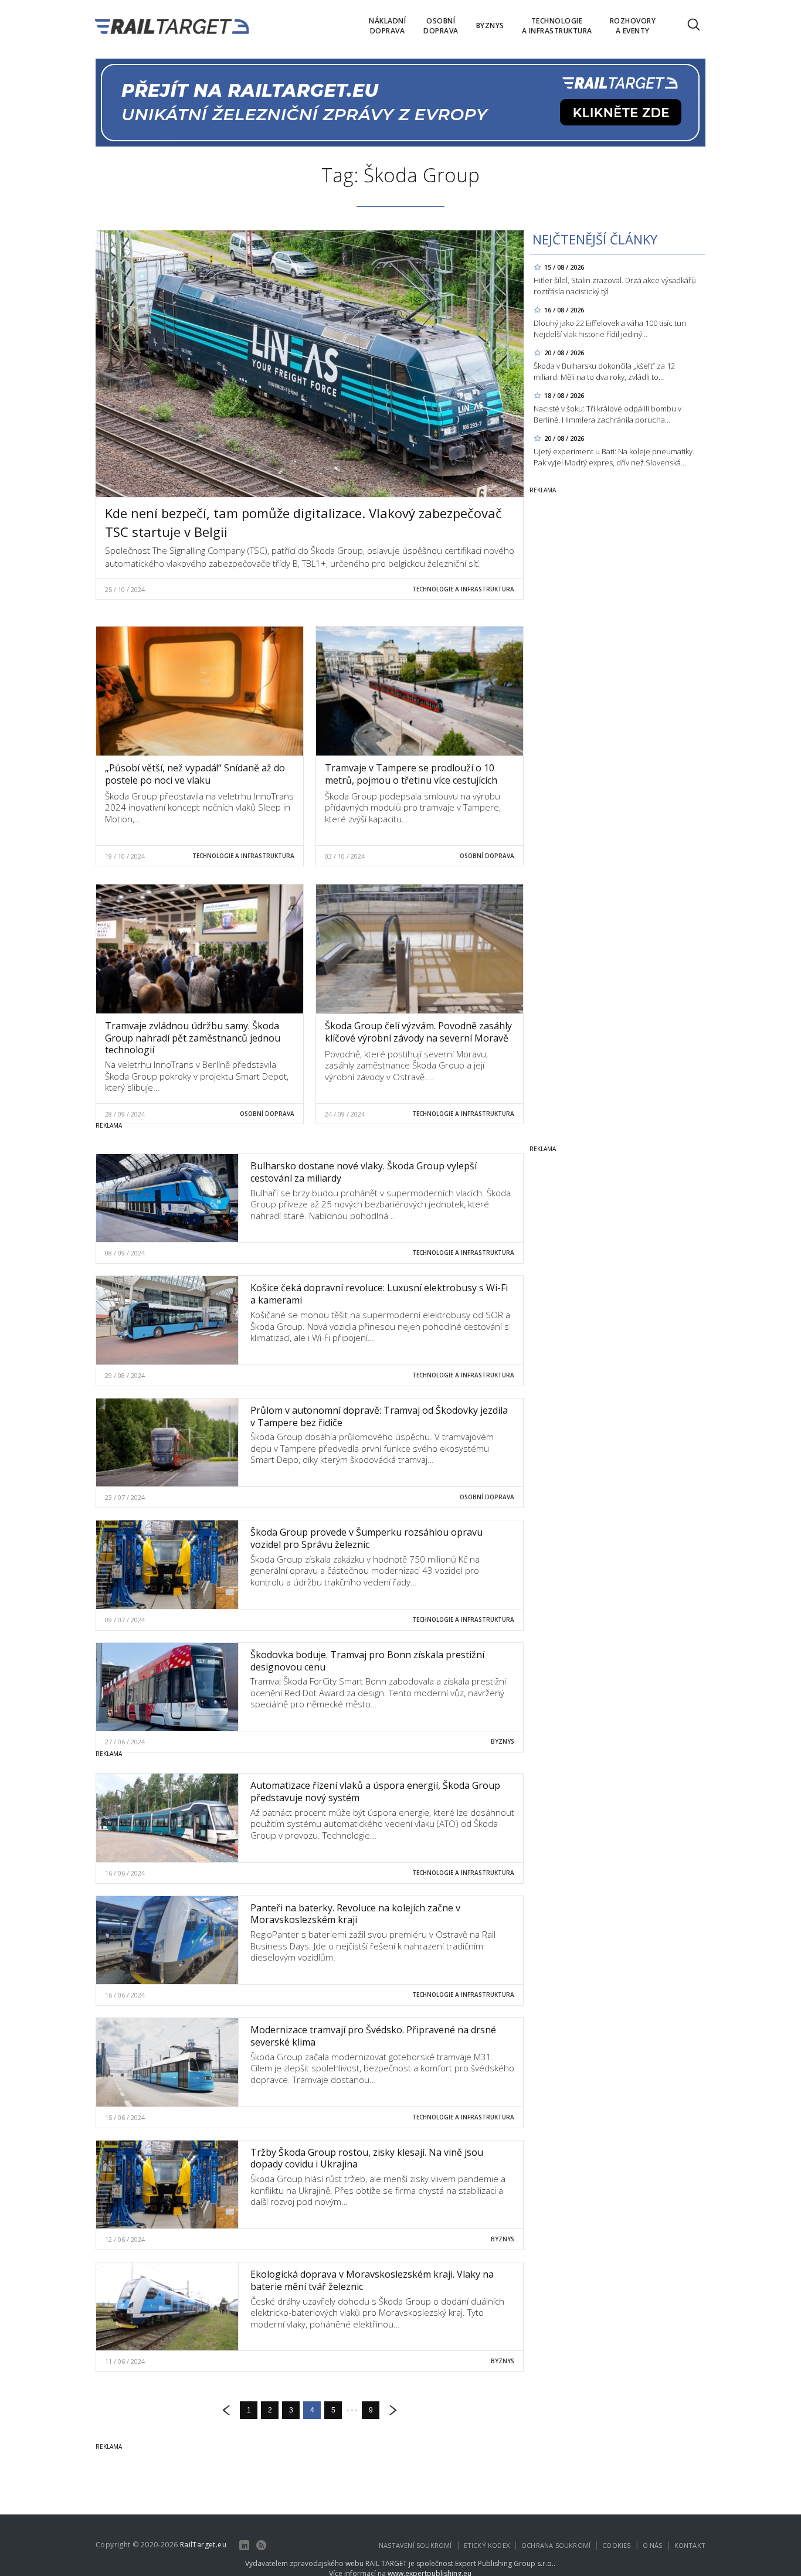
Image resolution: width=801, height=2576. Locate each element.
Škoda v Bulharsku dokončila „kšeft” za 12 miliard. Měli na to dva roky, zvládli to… (604, 371)
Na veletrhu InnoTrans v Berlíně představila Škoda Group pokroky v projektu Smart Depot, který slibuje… (197, 1076)
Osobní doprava (487, 856)
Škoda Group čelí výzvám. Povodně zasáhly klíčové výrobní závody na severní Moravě (418, 1032)
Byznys (503, 1741)
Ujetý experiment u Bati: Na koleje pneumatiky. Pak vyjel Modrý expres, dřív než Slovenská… (614, 457)
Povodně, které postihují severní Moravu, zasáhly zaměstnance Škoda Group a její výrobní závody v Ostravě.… (406, 1065)
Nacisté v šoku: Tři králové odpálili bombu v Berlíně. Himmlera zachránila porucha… (607, 414)
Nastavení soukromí (415, 2545)
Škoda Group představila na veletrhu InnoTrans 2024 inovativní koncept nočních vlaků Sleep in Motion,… (199, 807)
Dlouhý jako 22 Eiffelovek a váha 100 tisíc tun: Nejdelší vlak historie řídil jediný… (611, 329)
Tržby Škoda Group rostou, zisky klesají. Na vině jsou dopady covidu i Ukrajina (367, 2158)
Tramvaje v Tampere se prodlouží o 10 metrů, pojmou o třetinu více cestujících (411, 774)
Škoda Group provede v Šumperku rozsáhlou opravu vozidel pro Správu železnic (366, 1538)
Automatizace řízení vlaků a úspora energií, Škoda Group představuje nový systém (375, 1791)
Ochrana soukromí (556, 2545)
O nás (653, 2545)
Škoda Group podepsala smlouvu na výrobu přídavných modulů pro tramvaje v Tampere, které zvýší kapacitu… (413, 807)
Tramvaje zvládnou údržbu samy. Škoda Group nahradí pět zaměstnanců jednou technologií (193, 1038)
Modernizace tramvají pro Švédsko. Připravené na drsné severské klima (373, 2036)
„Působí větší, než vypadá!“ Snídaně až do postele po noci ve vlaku (195, 774)
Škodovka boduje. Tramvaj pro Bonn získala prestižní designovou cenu (367, 1661)
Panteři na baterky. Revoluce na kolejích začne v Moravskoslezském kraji (355, 1914)
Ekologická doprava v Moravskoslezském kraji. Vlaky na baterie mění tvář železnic (372, 2280)
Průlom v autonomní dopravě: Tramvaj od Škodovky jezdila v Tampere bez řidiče (379, 1416)
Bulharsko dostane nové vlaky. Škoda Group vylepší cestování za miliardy (364, 1172)
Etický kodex (487, 2545)
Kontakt (690, 2545)
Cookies (616, 2545)
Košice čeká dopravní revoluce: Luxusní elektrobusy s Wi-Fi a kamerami (379, 1294)
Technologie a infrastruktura (463, 589)
